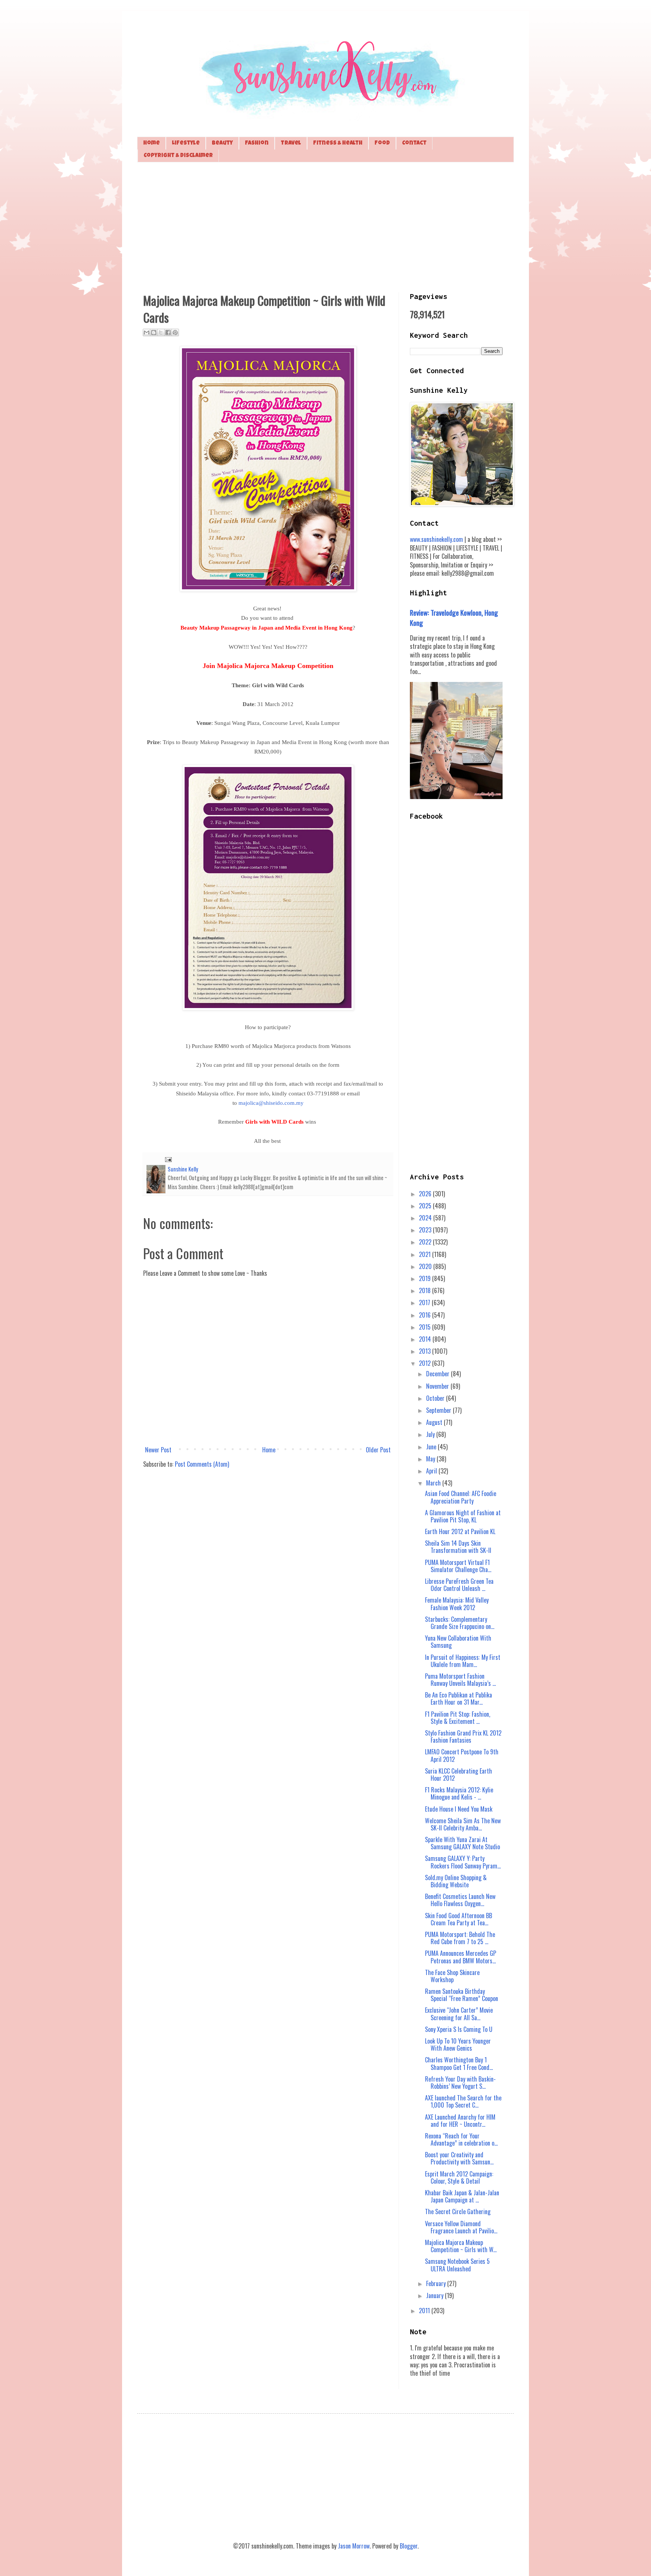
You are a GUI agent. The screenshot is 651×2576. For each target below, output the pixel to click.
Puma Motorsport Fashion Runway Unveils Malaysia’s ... (460, 1680)
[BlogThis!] (154, 332)
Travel (291, 143)
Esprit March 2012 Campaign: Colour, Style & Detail (459, 2177)
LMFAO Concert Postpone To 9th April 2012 (462, 1755)
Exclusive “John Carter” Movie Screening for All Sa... (459, 2014)
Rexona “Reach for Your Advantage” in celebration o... (461, 2139)
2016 (426, 1315)
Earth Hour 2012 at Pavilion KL (460, 1531)
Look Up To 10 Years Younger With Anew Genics (458, 2044)
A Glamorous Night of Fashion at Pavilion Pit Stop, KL (463, 1516)
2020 (426, 1266)
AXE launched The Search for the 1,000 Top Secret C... (463, 2101)
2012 (426, 1363)
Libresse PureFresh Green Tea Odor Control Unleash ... (459, 1585)
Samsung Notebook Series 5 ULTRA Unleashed (457, 2265)
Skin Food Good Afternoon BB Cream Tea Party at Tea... (458, 1919)
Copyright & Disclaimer (178, 156)
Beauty (222, 143)
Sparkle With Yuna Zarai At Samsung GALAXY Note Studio (462, 1843)
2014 (426, 1339)
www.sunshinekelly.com (436, 539)
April (432, 1471)
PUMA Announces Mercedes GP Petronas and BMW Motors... (461, 1957)
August (435, 1422)
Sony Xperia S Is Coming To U (459, 2029)
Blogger (409, 2546)
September (439, 1410)
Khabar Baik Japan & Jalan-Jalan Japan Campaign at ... (462, 2196)
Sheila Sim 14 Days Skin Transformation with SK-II (458, 1547)
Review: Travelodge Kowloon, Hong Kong (454, 617)
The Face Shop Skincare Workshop (452, 1976)
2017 (425, 1302)
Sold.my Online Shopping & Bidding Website (456, 1881)
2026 (426, 1194)
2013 (426, 1351)
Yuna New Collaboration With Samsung (458, 1642)
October (436, 1398)
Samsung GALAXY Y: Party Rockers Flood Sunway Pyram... (463, 1862)
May (431, 1459)
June (432, 1447)
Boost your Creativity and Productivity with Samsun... (459, 2158)
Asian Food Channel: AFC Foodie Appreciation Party (461, 1497)
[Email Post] (167, 1158)
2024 (426, 1218)
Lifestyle (186, 143)
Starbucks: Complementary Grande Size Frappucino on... (460, 1623)
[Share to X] (161, 332)
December (439, 1374)
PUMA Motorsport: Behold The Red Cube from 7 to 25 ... (460, 1938)
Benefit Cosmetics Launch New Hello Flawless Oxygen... (460, 1900)
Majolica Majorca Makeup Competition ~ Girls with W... (461, 2246)
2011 (425, 2311)
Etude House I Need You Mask (459, 1809)
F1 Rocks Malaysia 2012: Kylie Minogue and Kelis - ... (459, 1793)
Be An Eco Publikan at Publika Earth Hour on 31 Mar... (458, 1698)
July (431, 1434)
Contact (414, 143)
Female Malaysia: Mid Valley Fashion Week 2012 (457, 1604)
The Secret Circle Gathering (458, 2211)
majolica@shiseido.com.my (271, 1103)
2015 (426, 1327)
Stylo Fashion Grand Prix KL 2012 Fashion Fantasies (463, 1736)
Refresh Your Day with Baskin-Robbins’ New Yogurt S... (460, 2083)
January (436, 2295)
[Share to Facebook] (168, 332)
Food (382, 143)
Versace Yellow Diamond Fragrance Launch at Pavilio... (461, 2227)
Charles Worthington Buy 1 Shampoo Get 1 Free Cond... (459, 2063)
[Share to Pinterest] (175, 332)
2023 (426, 1230)
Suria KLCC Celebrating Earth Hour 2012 (458, 1775)
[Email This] (147, 332)
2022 (426, 1242)
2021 (426, 1254)
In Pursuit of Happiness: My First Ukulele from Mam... (463, 1661)
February (437, 2283)
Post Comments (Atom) (202, 1464)
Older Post (378, 1450)
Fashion (257, 143)
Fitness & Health (338, 143)
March (434, 1483)
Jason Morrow (354, 2546)
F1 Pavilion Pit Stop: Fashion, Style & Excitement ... (458, 1718)
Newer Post (158, 1450)
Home (151, 143)
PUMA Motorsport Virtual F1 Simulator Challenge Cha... (458, 1566)
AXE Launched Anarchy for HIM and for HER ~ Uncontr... (460, 2121)
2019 (426, 1278)
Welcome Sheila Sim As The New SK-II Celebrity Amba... (463, 1824)
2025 (426, 1206)
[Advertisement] (325, 226)
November (438, 1386)
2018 (426, 1290)
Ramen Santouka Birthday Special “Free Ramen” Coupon (462, 1995)
